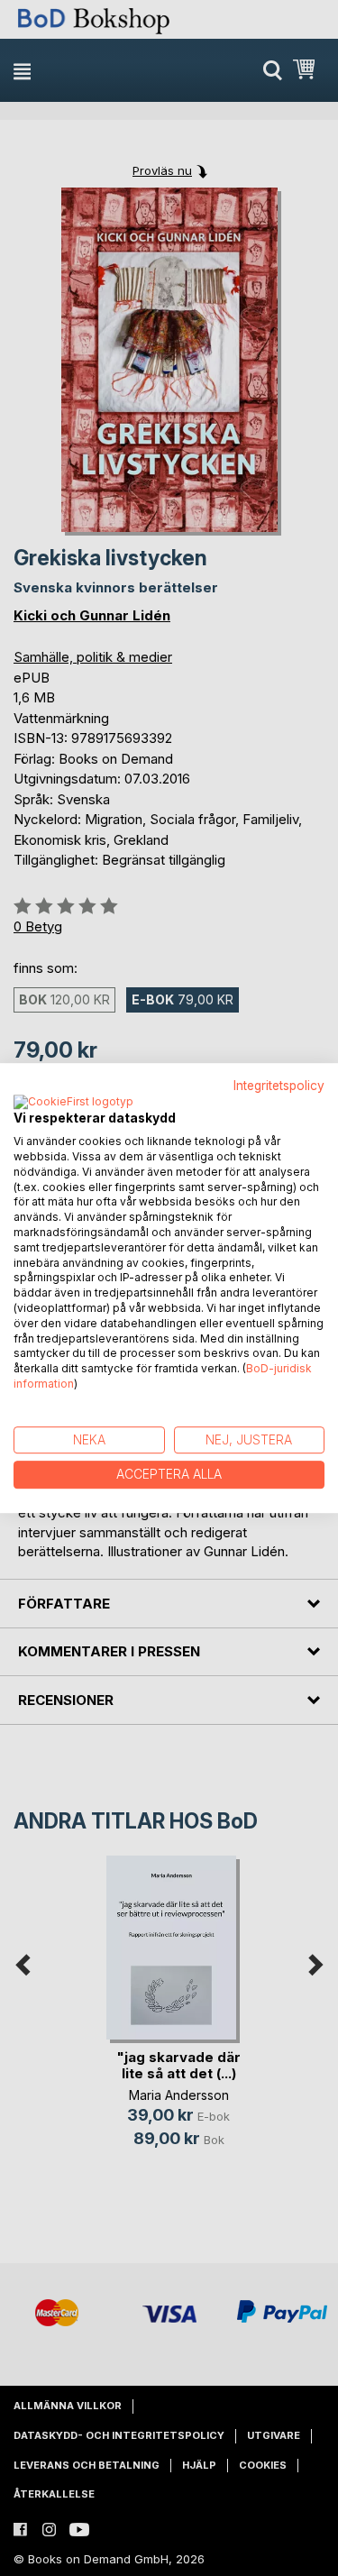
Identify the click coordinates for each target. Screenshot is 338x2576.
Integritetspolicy (279, 1086)
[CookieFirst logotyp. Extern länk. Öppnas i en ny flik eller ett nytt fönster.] (73, 1103)
